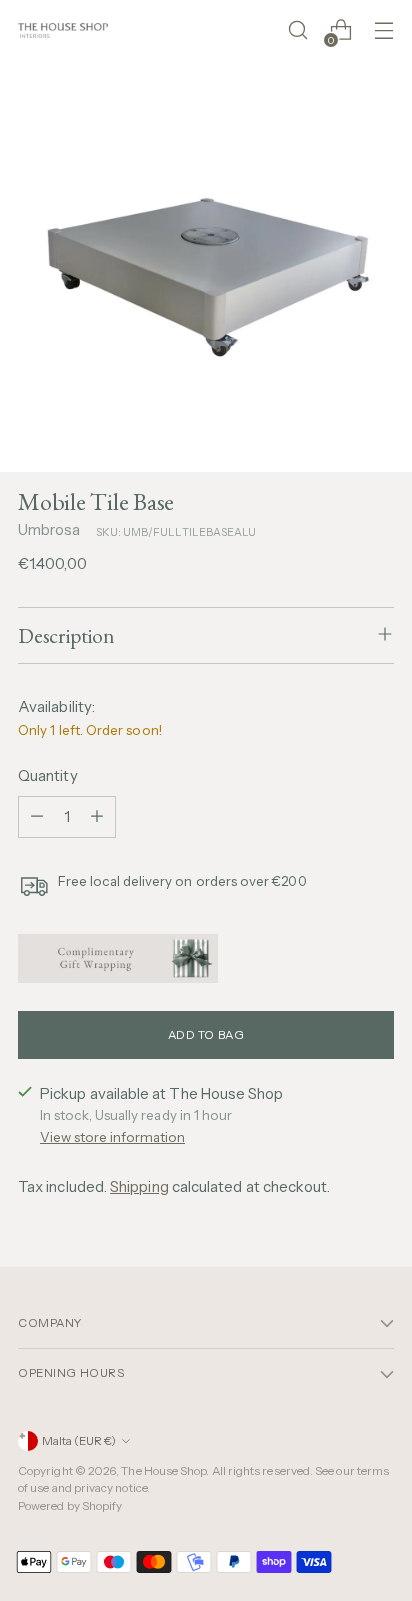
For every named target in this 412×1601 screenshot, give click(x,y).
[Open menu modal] (383, 30)
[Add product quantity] (97, 817)
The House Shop (163, 1471)
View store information (112, 1137)
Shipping (139, 1186)
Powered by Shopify (70, 1506)
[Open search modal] (297, 30)
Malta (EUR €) (79, 1441)
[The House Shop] (63, 30)
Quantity (48, 775)
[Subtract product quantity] (37, 817)
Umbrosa (49, 529)
